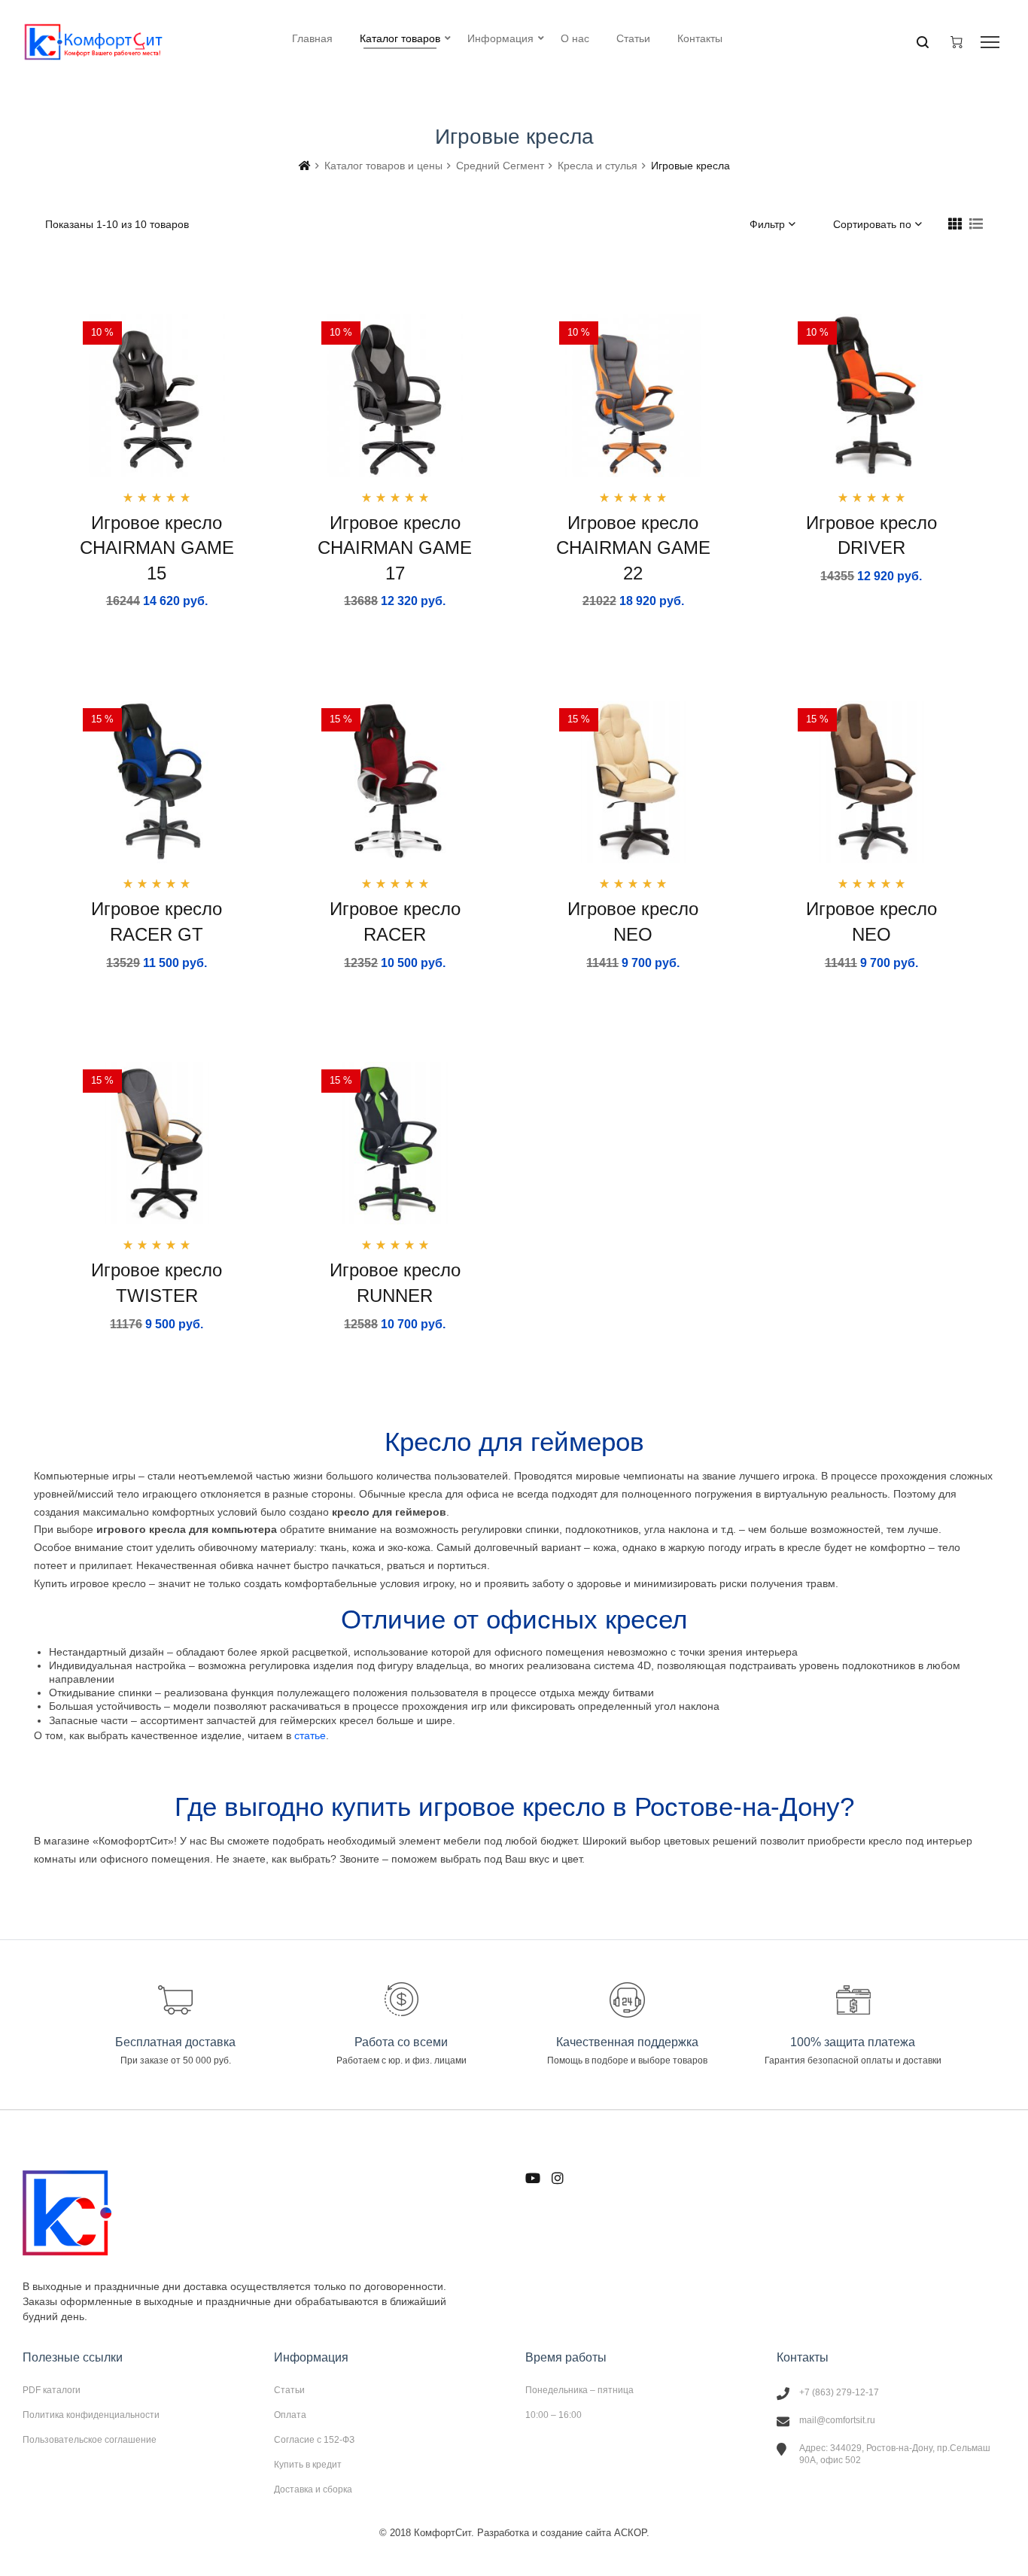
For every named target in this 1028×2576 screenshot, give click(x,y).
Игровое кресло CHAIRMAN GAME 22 (633, 548)
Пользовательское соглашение (90, 2439)
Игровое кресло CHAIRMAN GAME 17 (395, 548)
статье (310, 1735)
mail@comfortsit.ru (837, 2420)
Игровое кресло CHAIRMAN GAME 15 (157, 548)
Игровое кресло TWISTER (157, 1283)
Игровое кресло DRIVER (871, 535)
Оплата (290, 2415)
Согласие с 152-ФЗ (314, 2440)
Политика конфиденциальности (91, 2415)
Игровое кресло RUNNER (395, 1283)
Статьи (289, 2390)
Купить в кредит (308, 2465)
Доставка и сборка (313, 2489)
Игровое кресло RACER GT (157, 922)
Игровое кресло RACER (395, 922)
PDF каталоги (52, 2390)
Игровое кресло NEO (633, 922)
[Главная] (305, 166)
